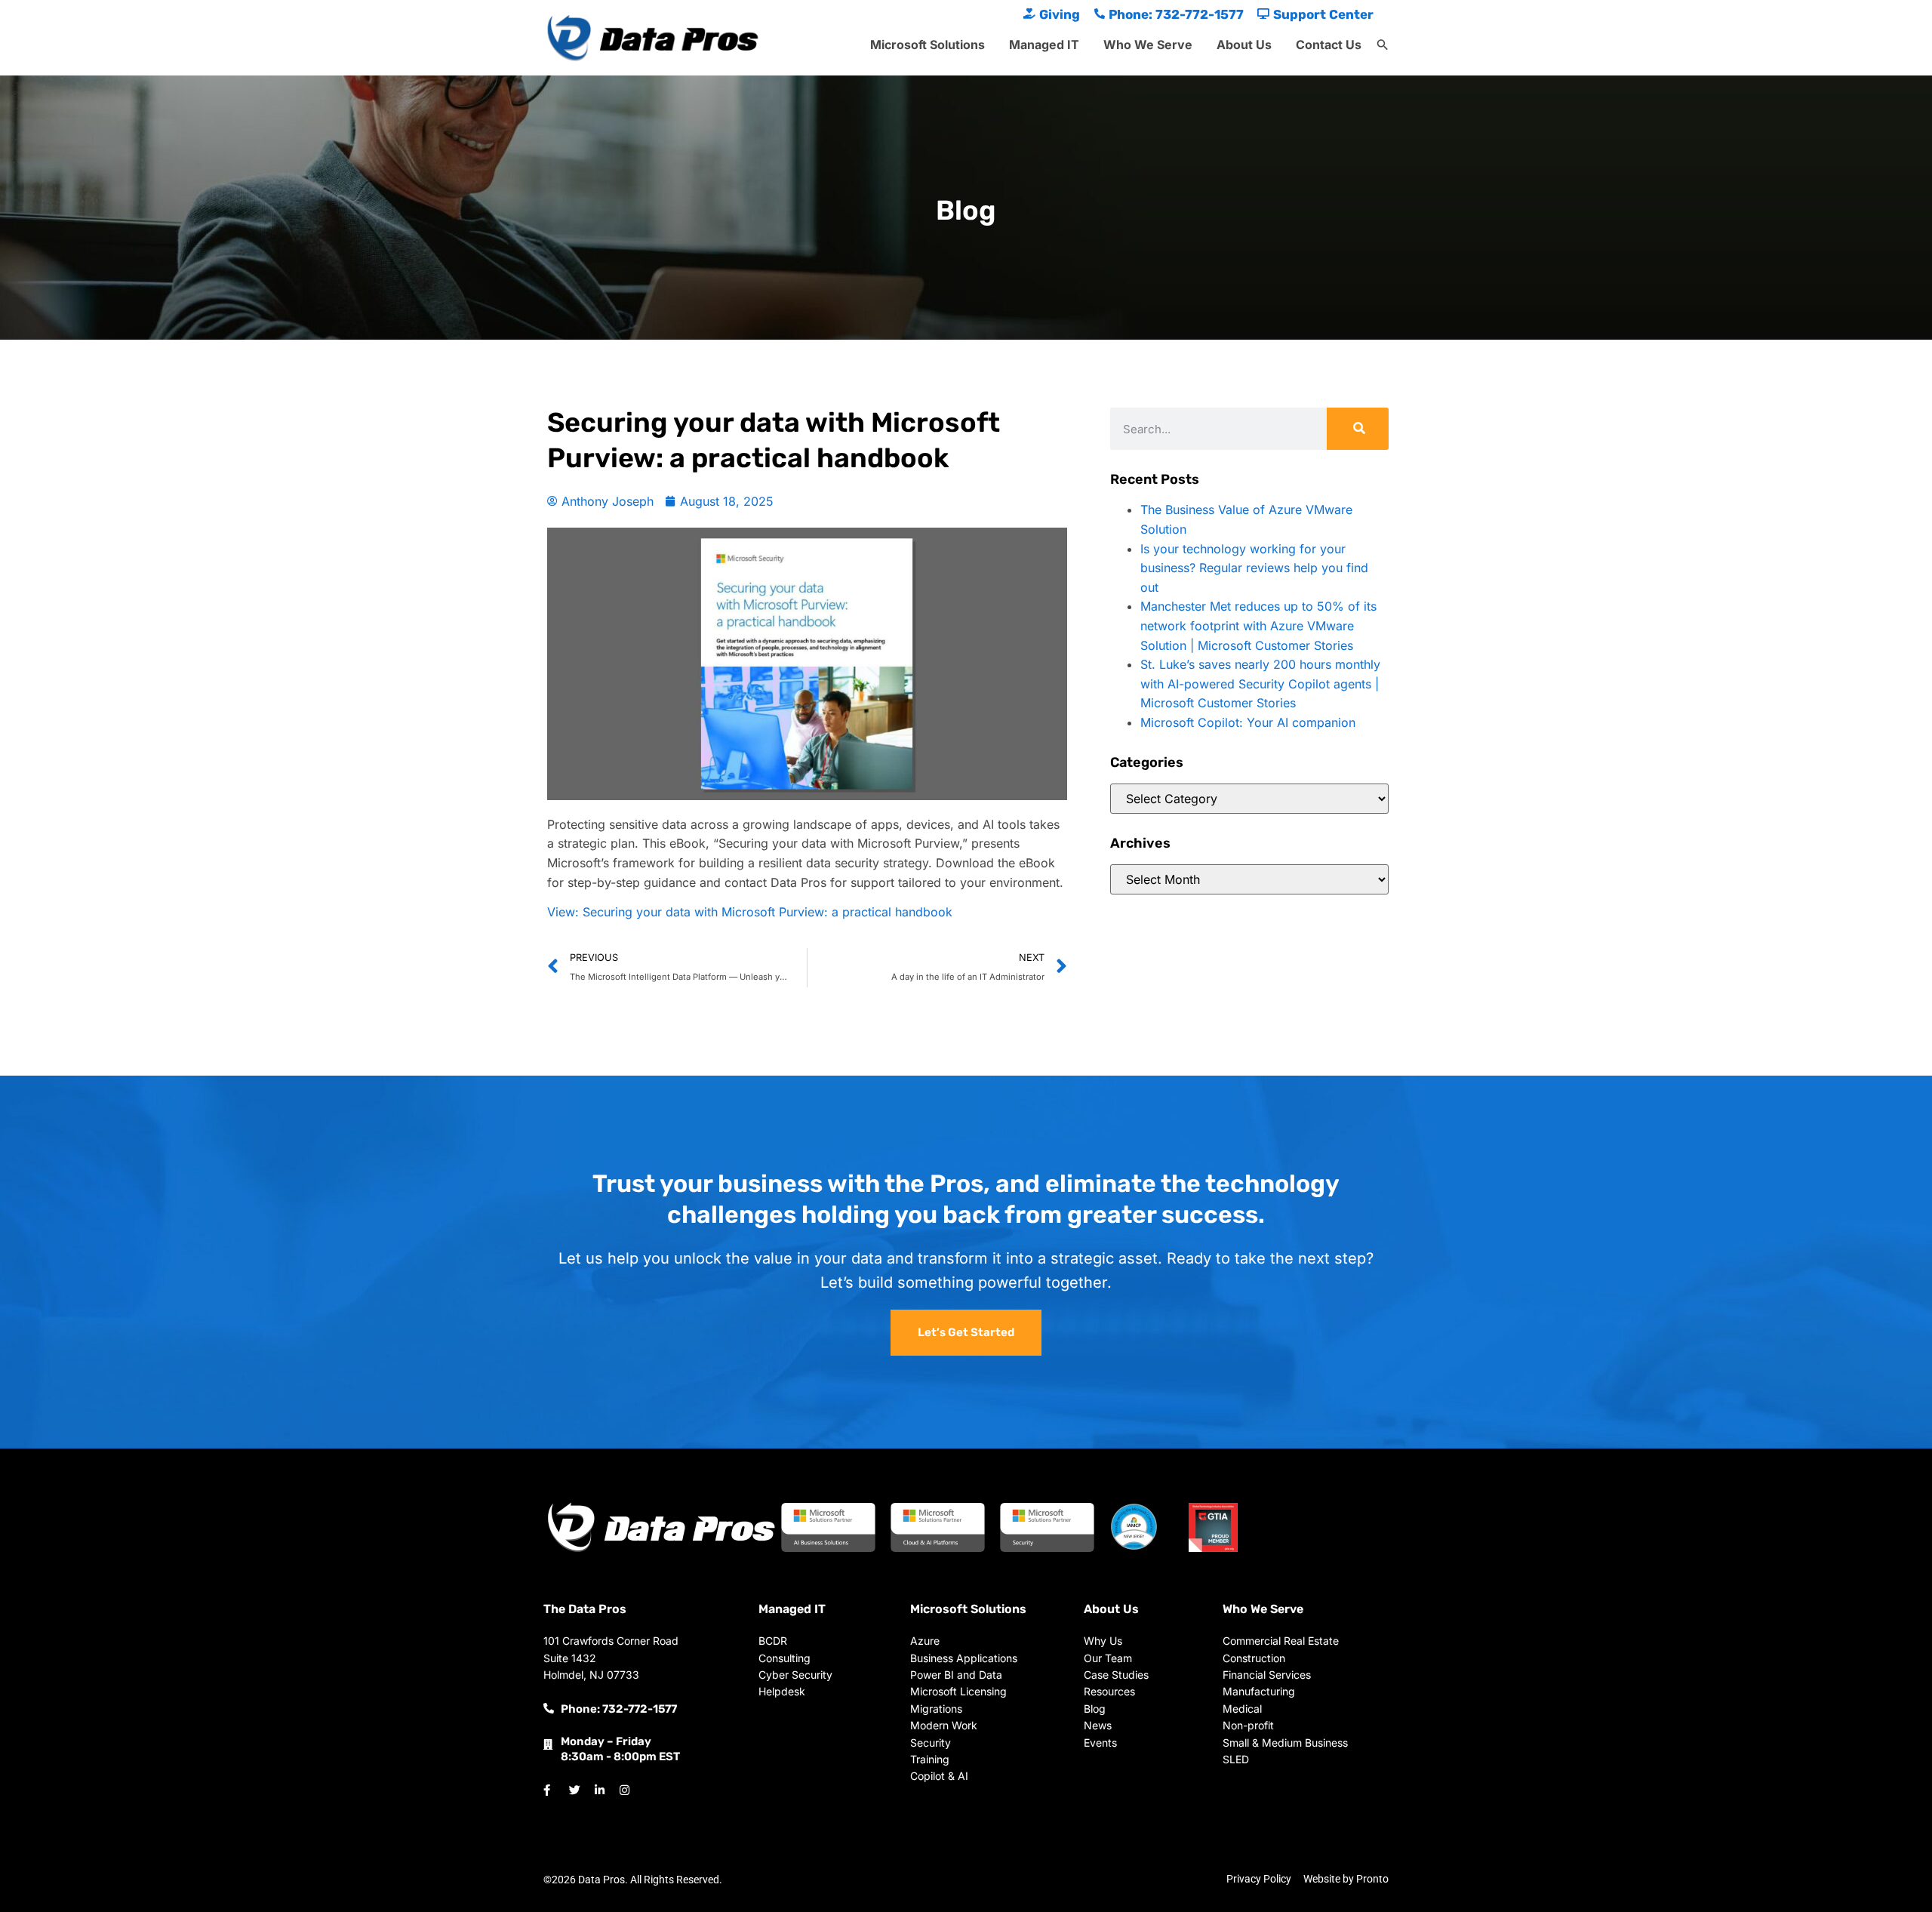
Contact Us (1329, 45)
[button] (1383, 45)
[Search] (1358, 429)
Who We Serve (1148, 45)
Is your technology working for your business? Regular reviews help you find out (1254, 568)
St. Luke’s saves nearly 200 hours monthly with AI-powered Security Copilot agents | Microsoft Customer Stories (1260, 684)
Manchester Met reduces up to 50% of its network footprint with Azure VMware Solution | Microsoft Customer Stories (1258, 625)
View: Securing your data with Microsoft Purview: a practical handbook (750, 912)
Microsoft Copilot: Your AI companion (1248, 722)
